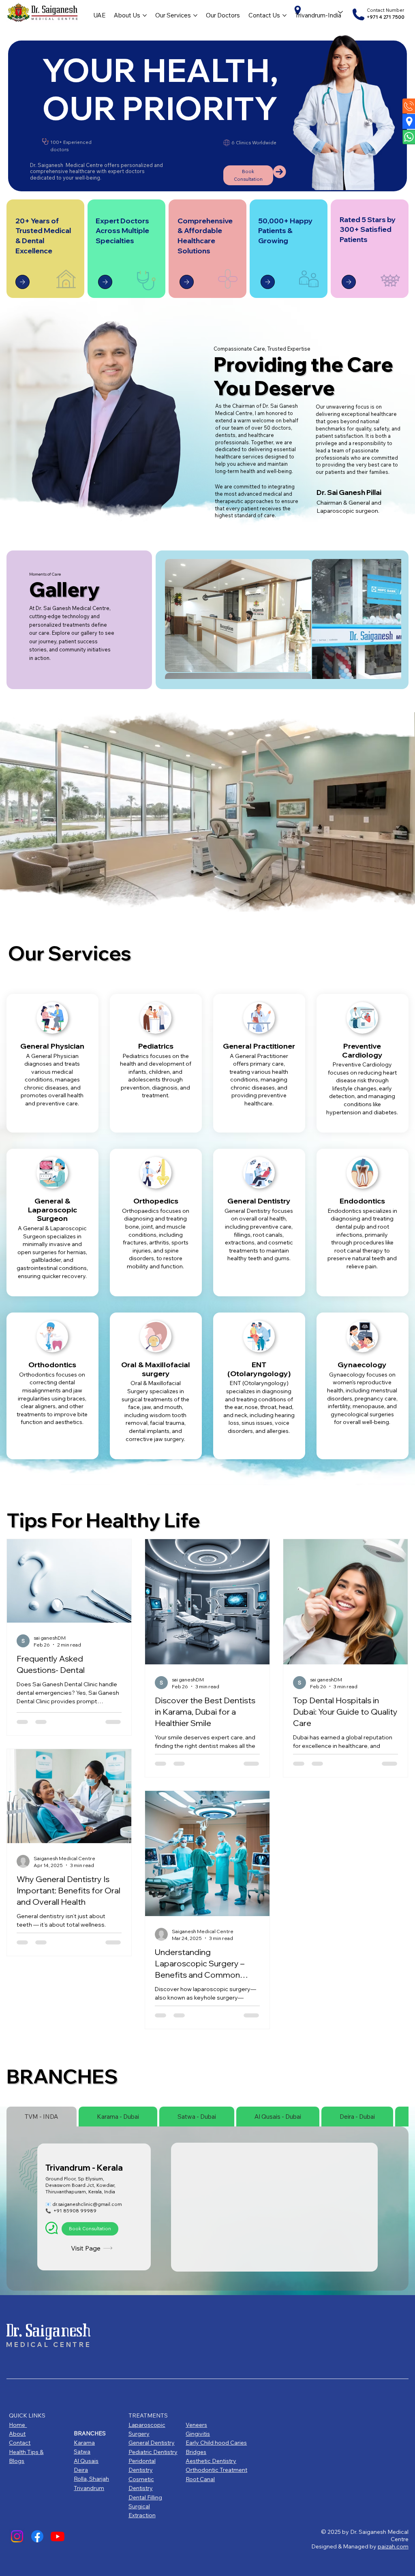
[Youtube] (58, 2536)
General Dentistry (152, 2443)
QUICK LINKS (27, 2415)
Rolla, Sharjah (91, 2479)
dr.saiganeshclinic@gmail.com (87, 2204)
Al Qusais (86, 2461)
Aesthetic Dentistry (211, 2461)
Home (18, 2425)
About (17, 2434)
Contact (20, 2443)
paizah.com (393, 2546)
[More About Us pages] (145, 15)
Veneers (196, 2425)
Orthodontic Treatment (216, 2470)
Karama (84, 2443)
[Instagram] (17, 2536)
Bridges (196, 2452)
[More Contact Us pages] (285, 15)
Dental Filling (145, 2497)
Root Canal (200, 2479)
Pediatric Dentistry (153, 2452)
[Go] (22, 282)
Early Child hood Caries (216, 2443)
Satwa (82, 2452)
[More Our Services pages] (195, 15)
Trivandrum (89, 2488)
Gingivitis (198, 2434)
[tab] (42, 2117)
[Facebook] (37, 2536)
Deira (81, 2470)
